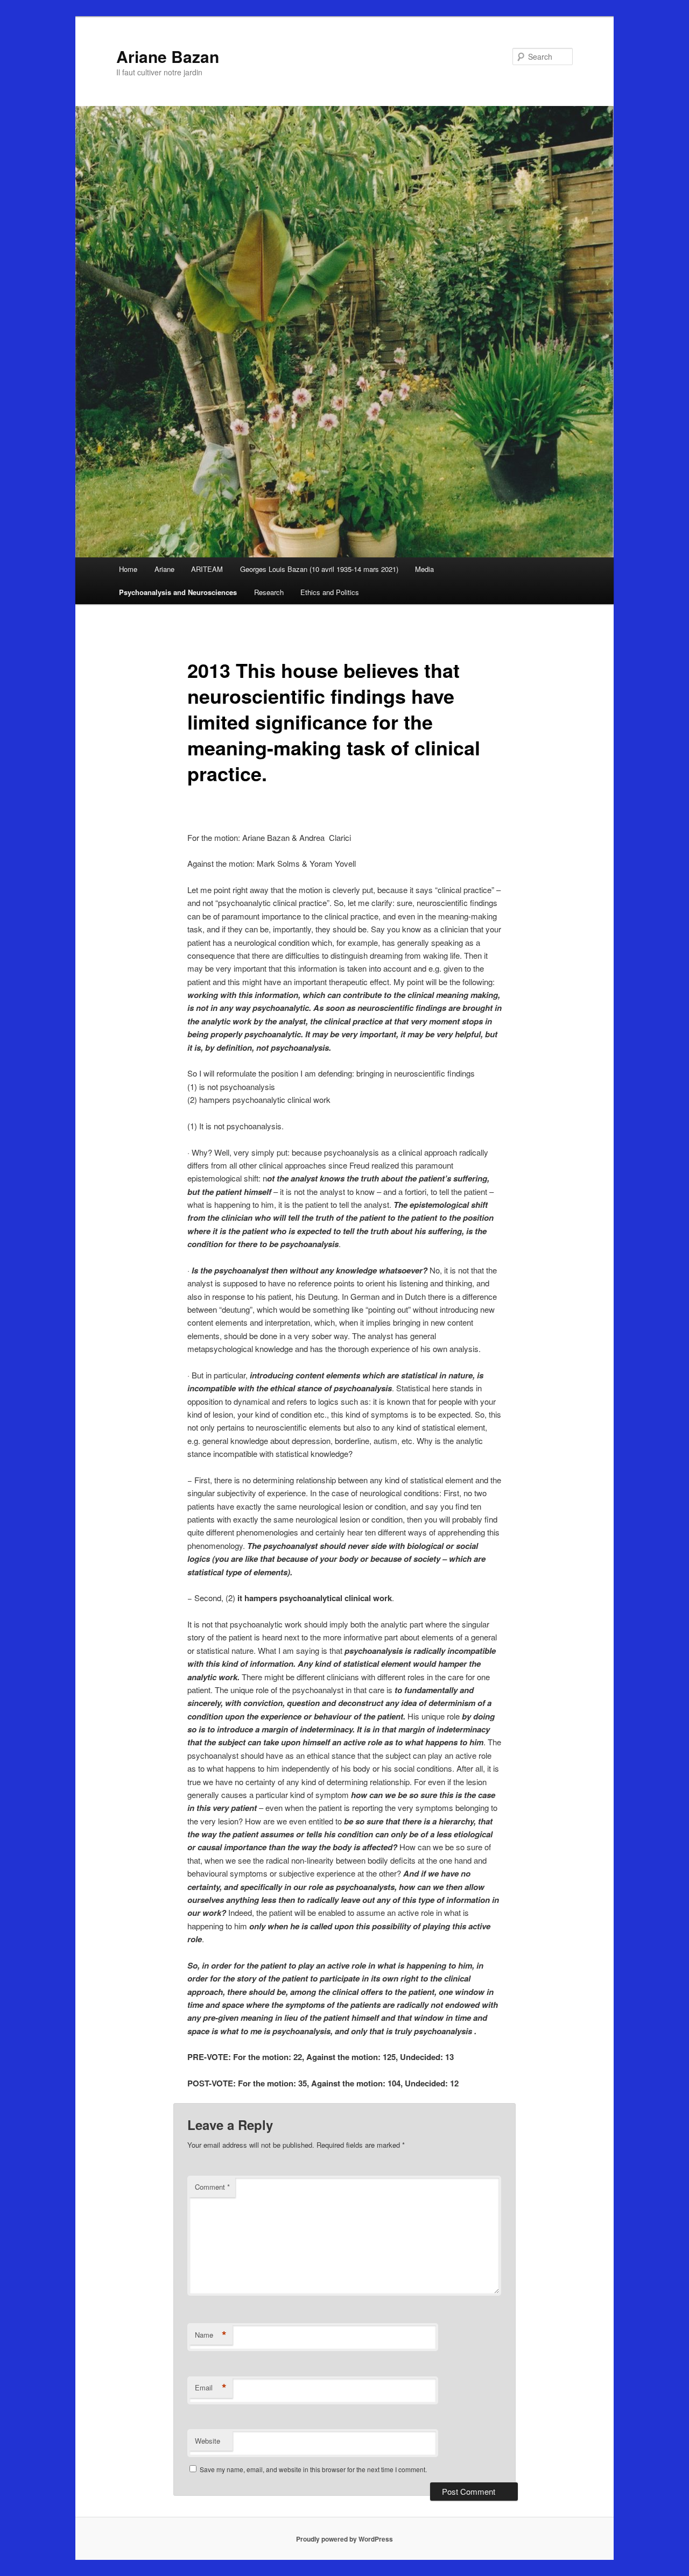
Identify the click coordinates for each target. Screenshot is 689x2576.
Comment (212, 2187)
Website (208, 2441)
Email (211, 2388)
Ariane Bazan (168, 56)
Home (128, 569)
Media (424, 569)
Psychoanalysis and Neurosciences (178, 592)
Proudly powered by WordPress (344, 2539)
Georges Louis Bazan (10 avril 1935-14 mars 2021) (319, 569)
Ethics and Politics (330, 592)
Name (211, 2335)
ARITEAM (207, 569)
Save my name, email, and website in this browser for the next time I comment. (313, 2469)
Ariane (164, 569)
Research (269, 592)
